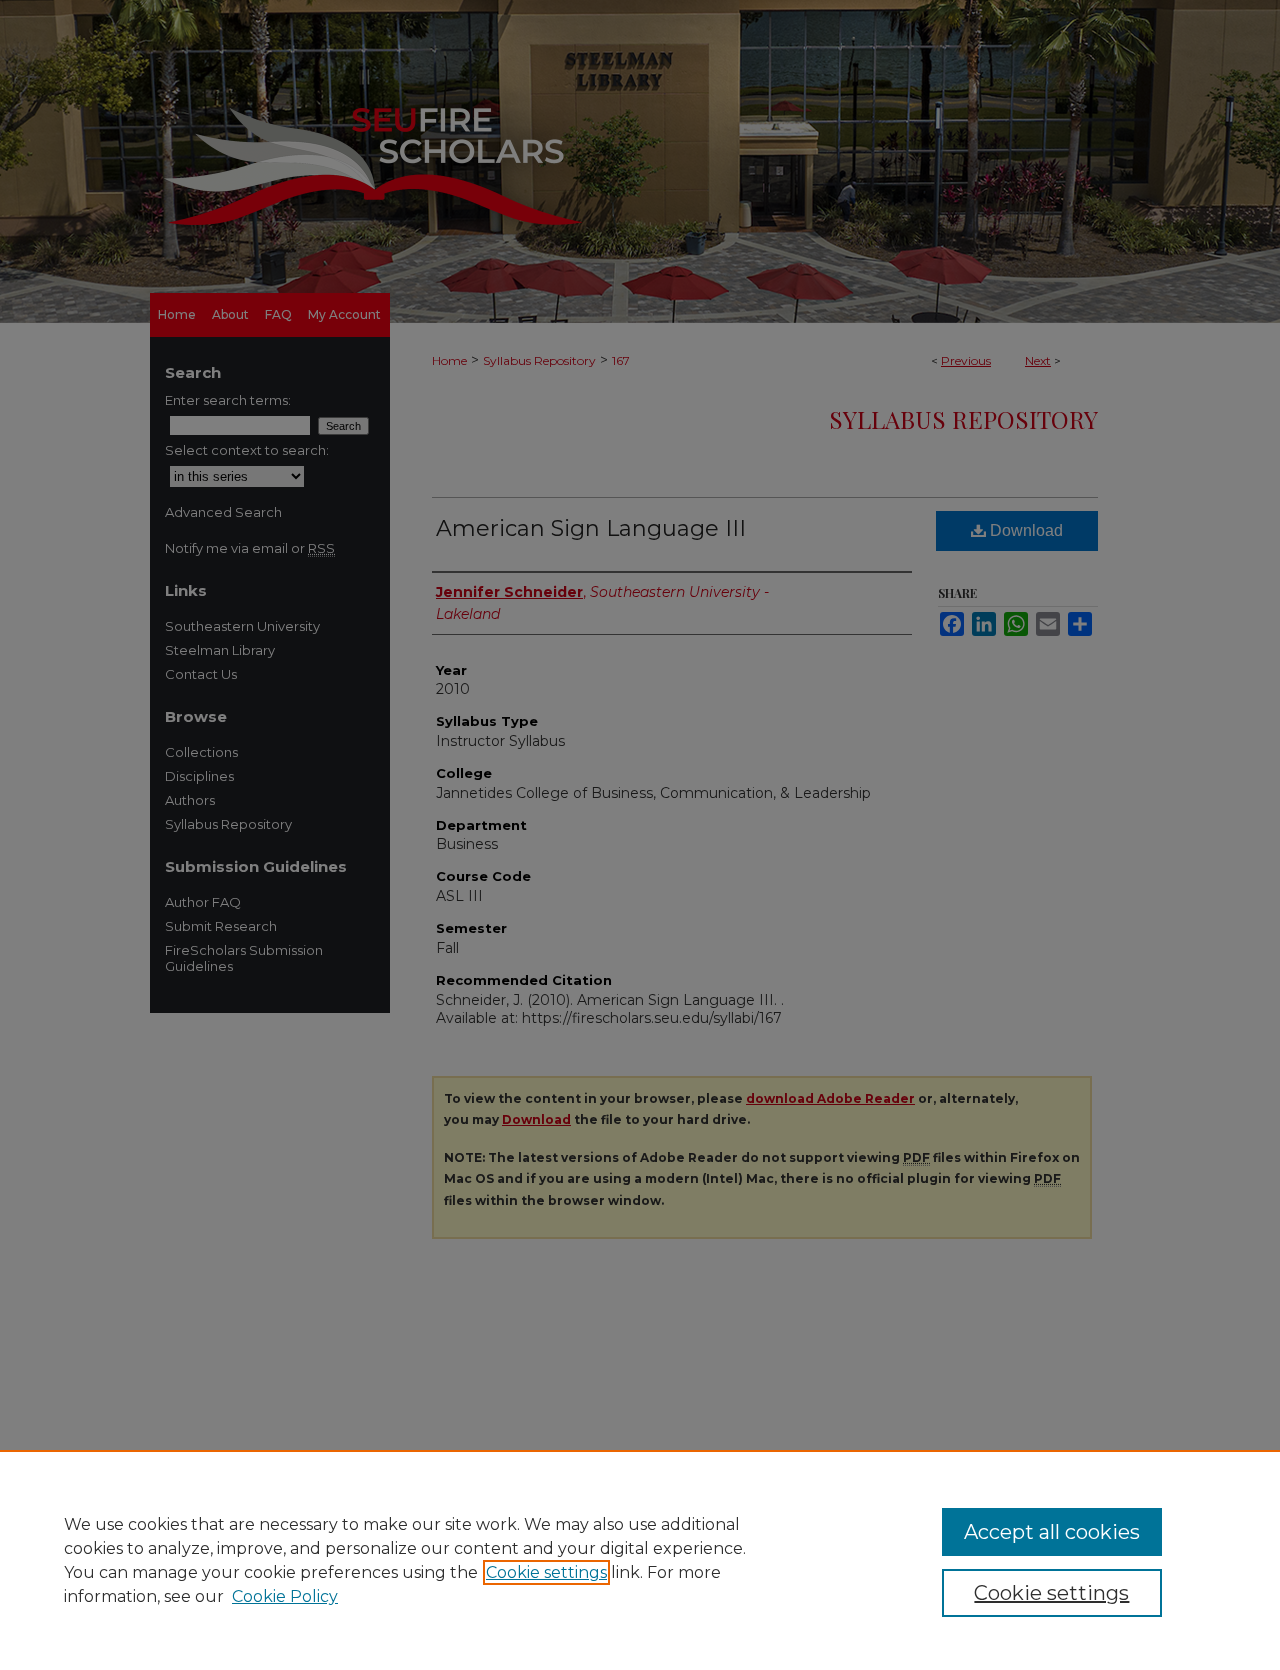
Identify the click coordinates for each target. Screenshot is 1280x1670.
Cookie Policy (285, 1596)
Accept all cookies (1052, 1532)
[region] (640, 1560)
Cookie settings (546, 1572)
